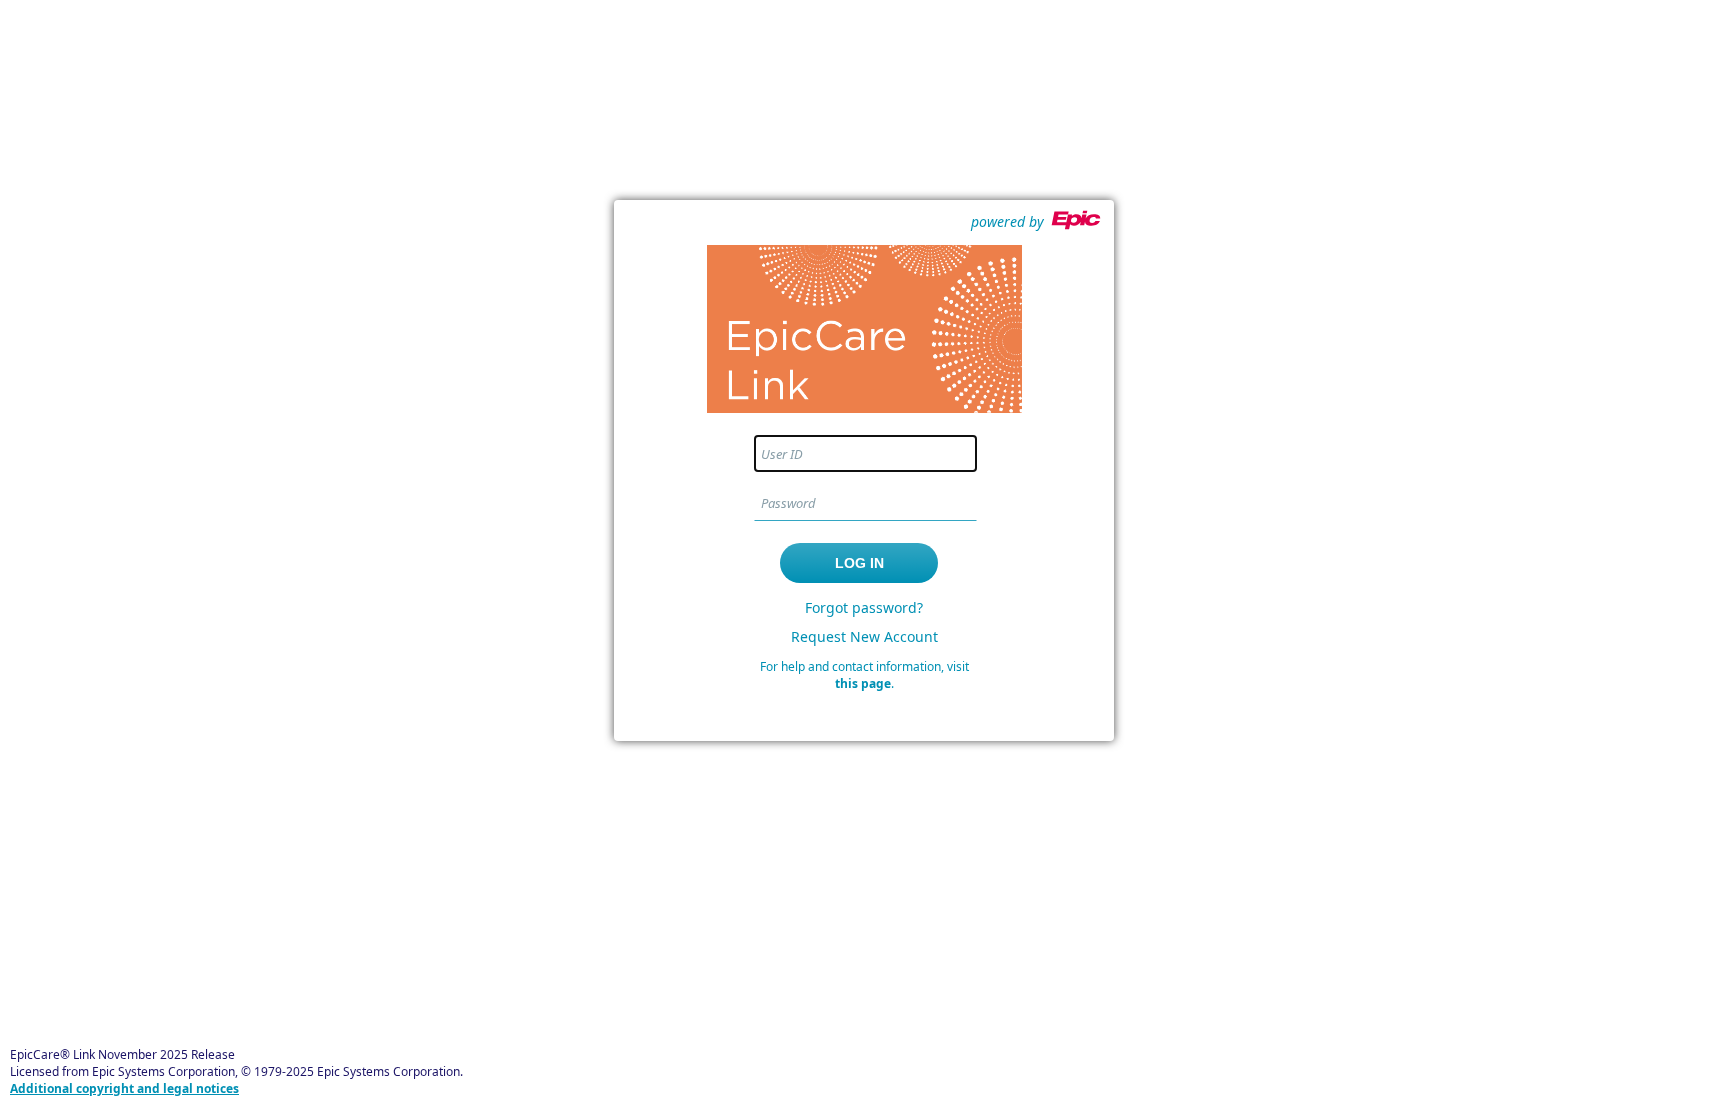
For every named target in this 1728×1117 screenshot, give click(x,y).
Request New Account (864, 636)
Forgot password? (864, 607)
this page (863, 683)
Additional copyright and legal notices (124, 1088)
